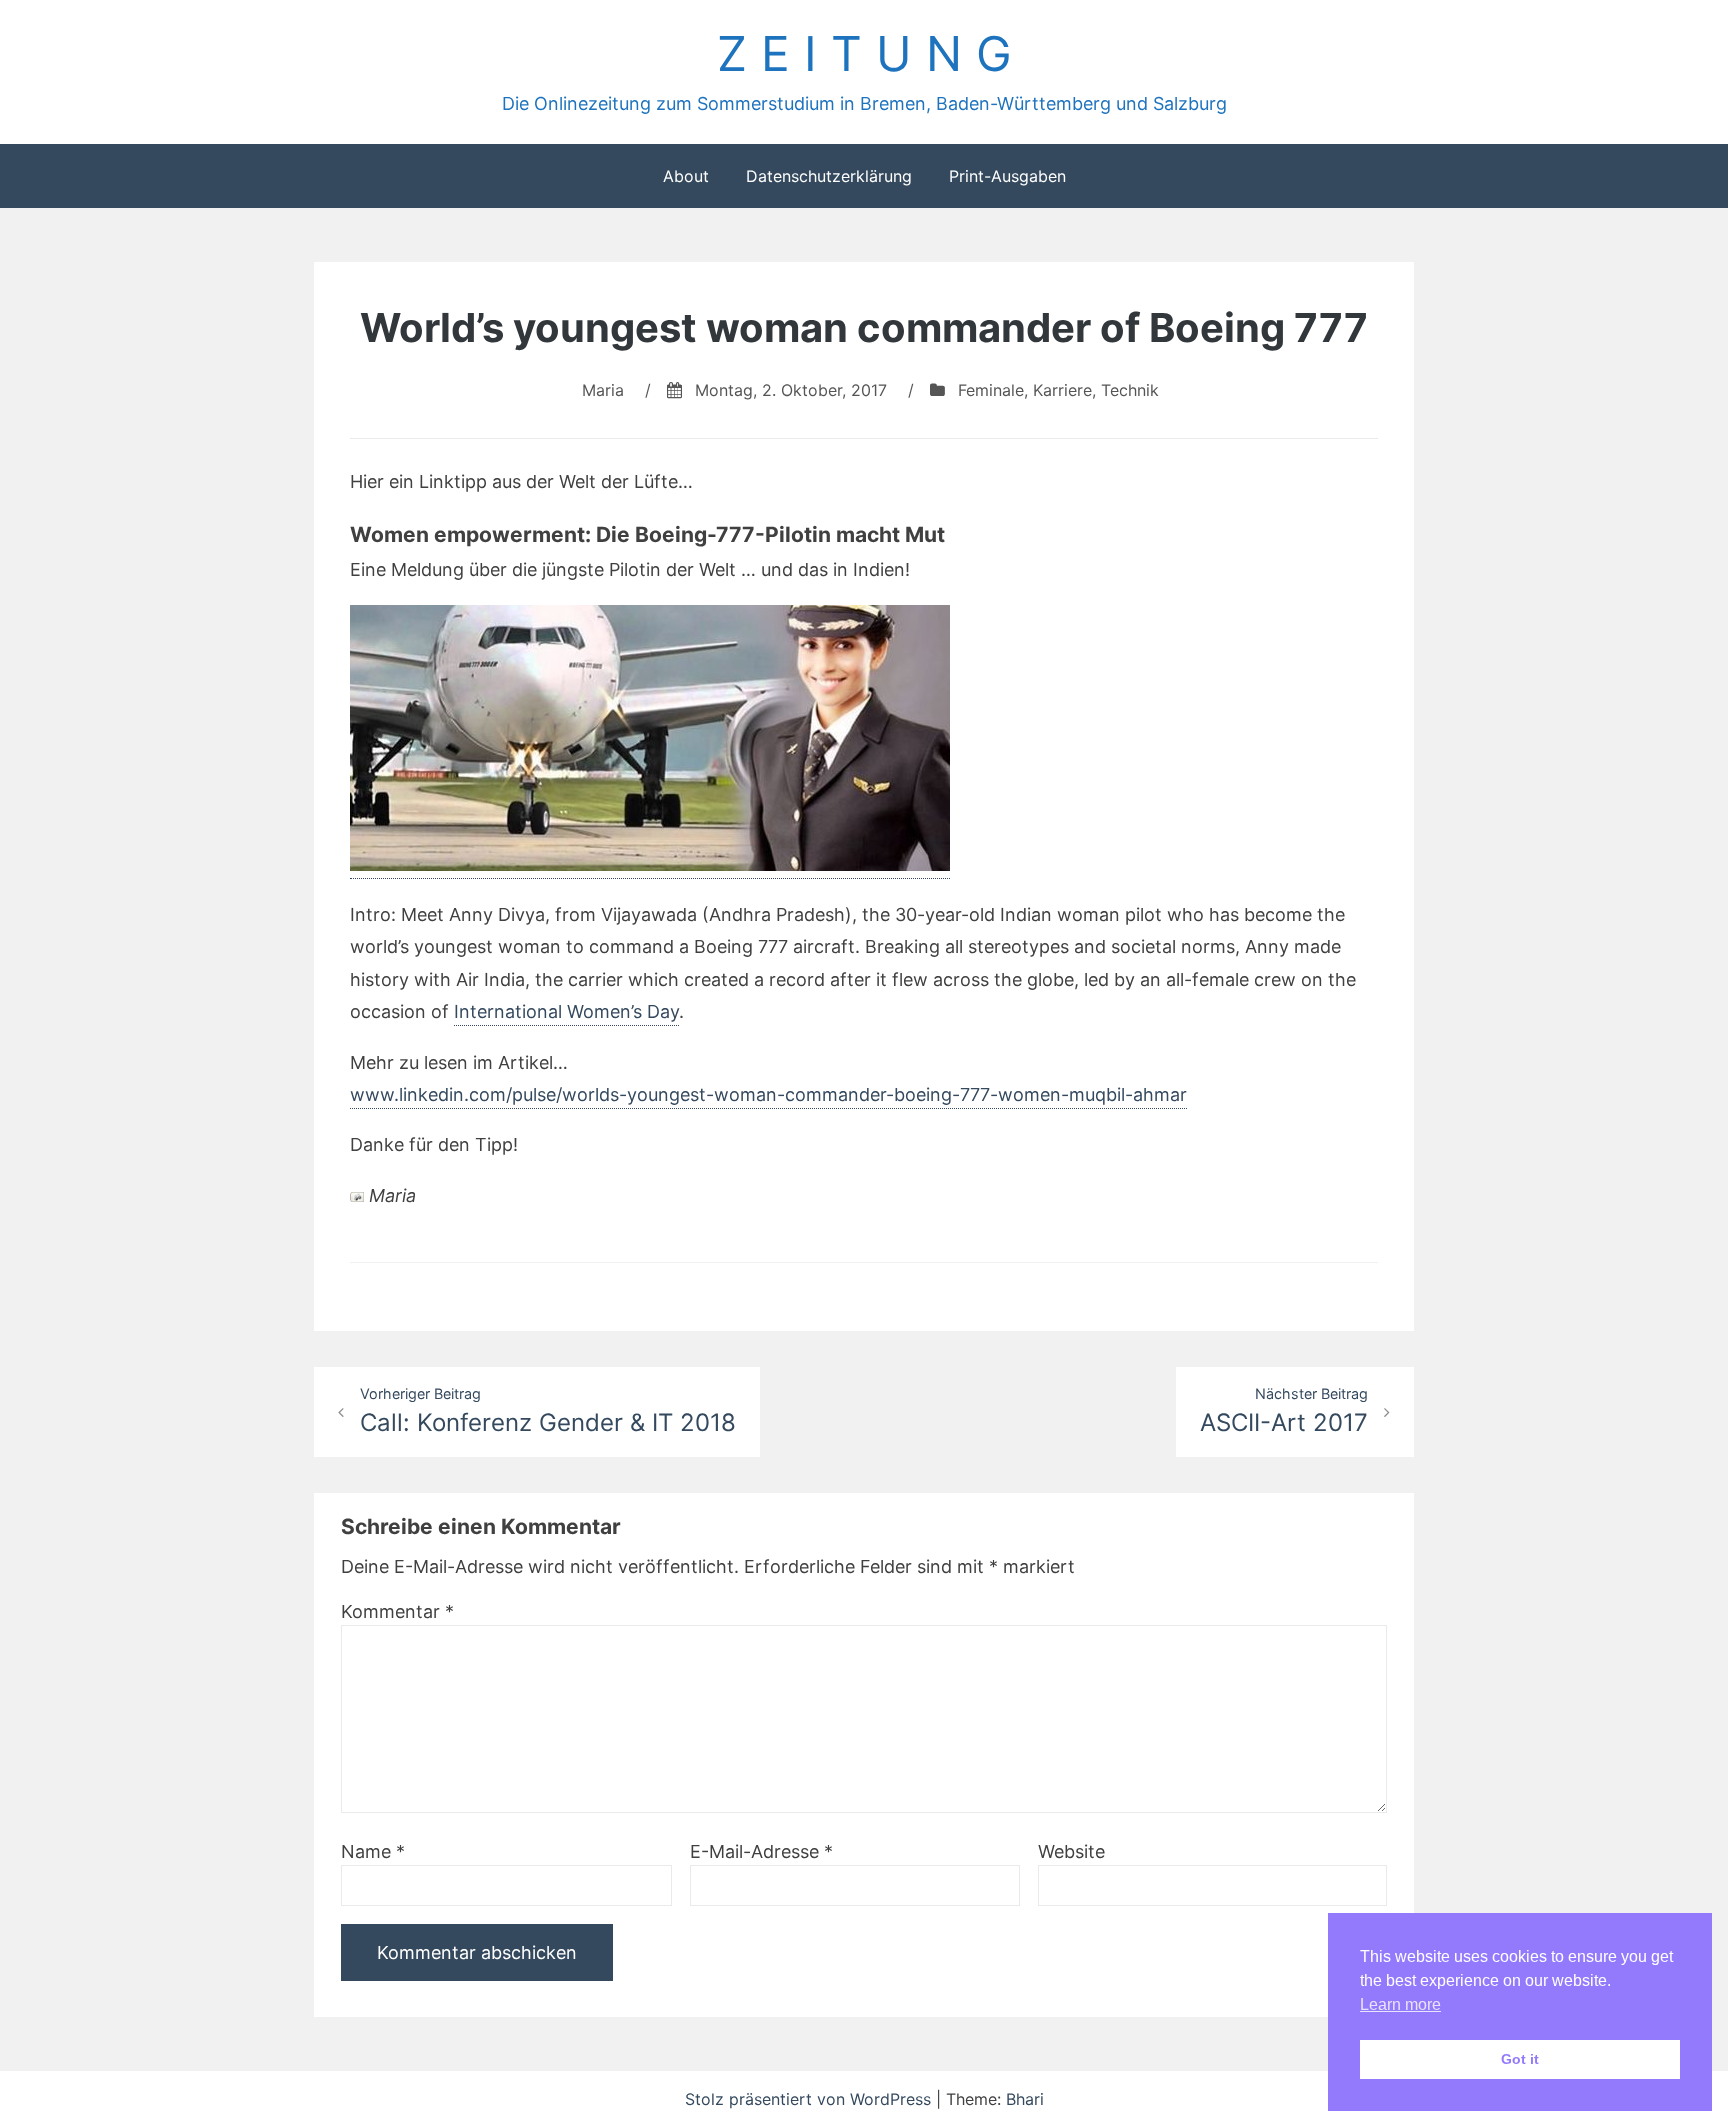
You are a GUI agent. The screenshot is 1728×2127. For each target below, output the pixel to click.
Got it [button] (1520, 2059)
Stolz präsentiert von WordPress (810, 2099)
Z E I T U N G (864, 53)
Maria (603, 390)
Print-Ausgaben (1007, 176)
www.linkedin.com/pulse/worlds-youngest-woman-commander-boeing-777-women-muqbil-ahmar (768, 1094)
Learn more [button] (1400, 2004)
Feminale (991, 390)
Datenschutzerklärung (829, 176)
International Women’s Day (566, 1011)
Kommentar (397, 1611)
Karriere (1062, 390)
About (686, 176)
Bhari (1025, 2099)
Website (1071, 1851)
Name (373, 1851)
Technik (1130, 390)
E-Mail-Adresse (761, 1851)
